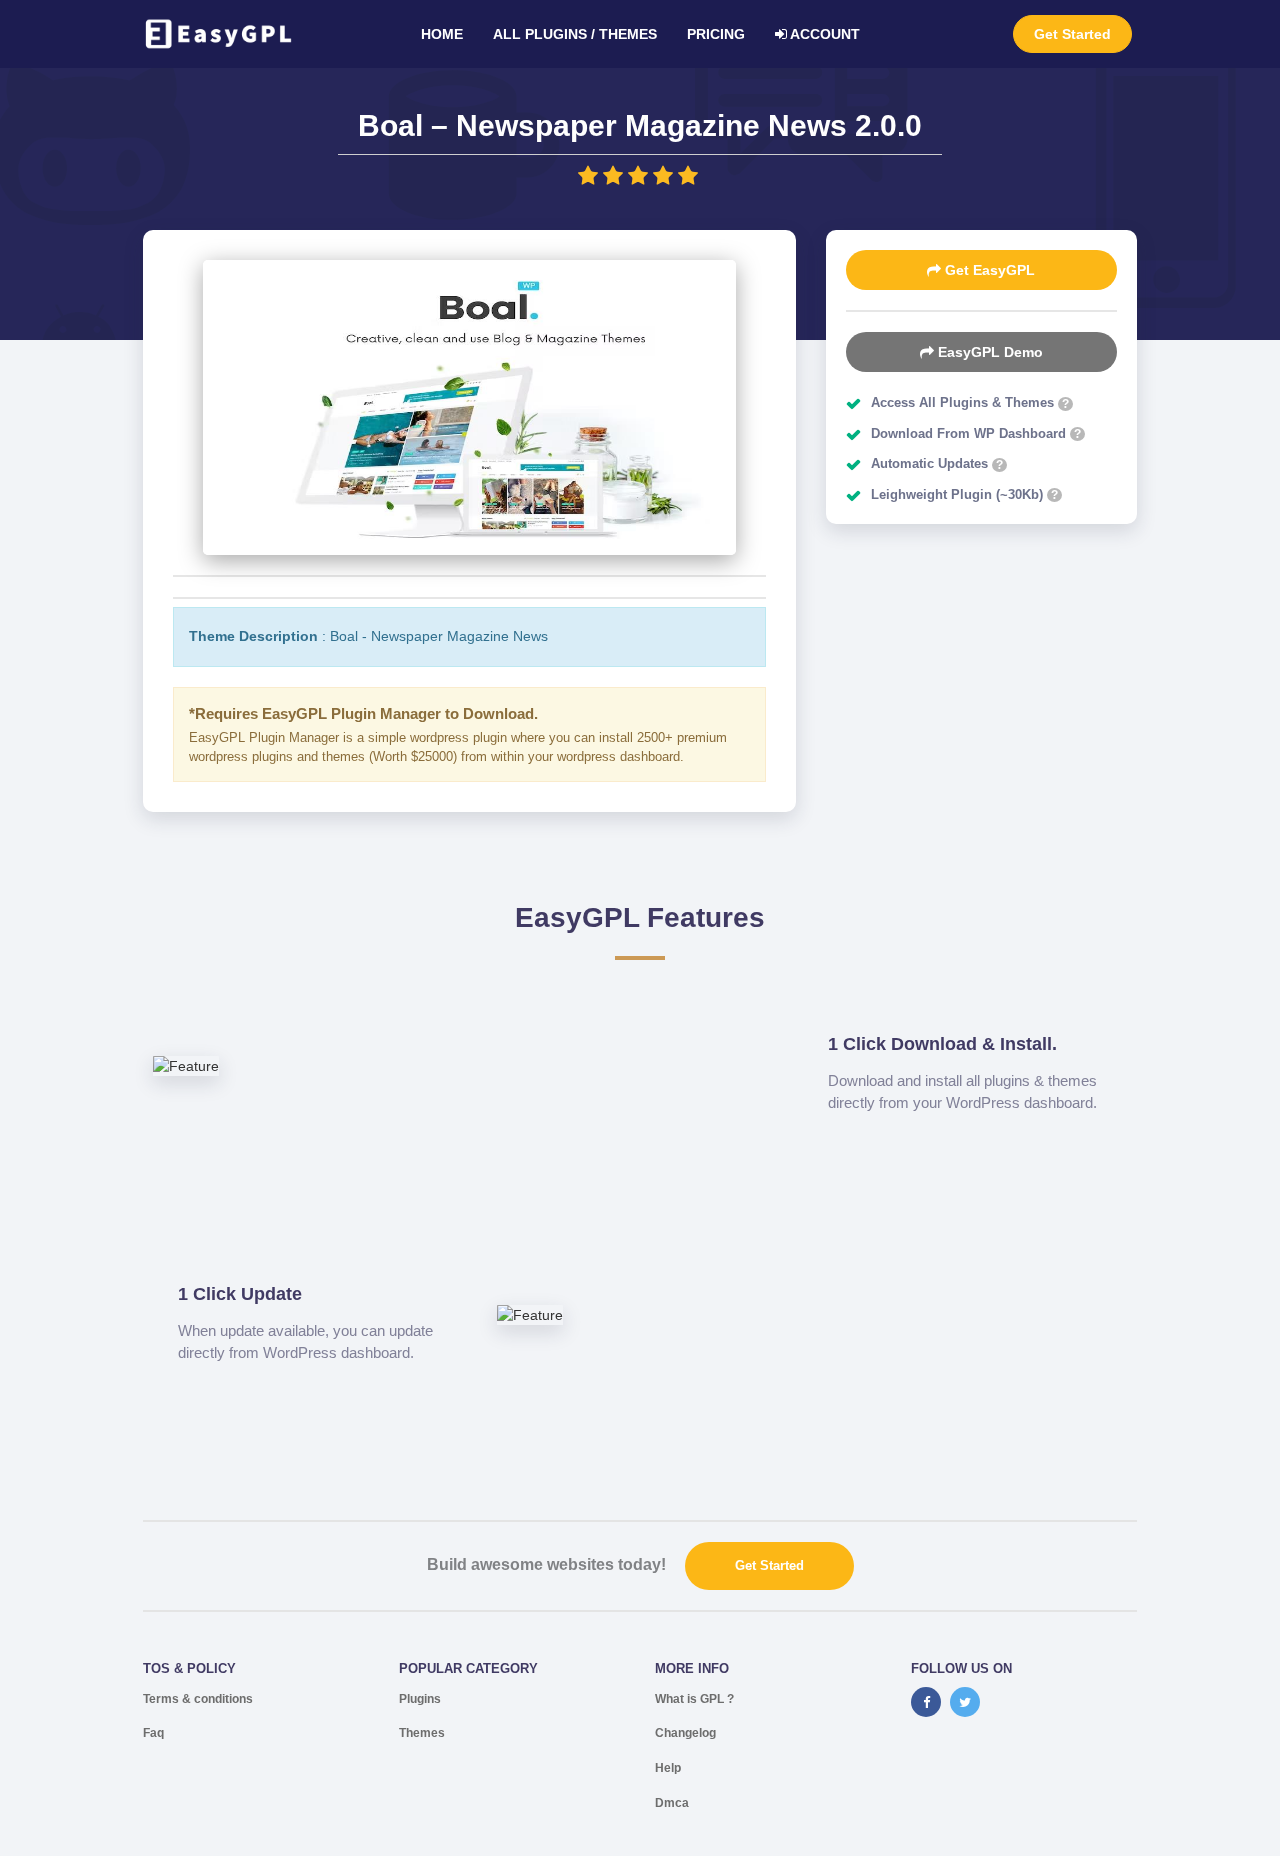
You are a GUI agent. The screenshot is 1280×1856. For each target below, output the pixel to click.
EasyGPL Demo (988, 352)
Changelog (685, 1733)
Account (823, 34)
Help (668, 1768)
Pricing (716, 34)
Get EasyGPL (988, 270)
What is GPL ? (694, 1699)
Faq (153, 1733)
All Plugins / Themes (575, 34)
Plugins (420, 1699)
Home (442, 34)
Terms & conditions (198, 1699)
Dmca (672, 1803)
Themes (422, 1733)
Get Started (1072, 34)
